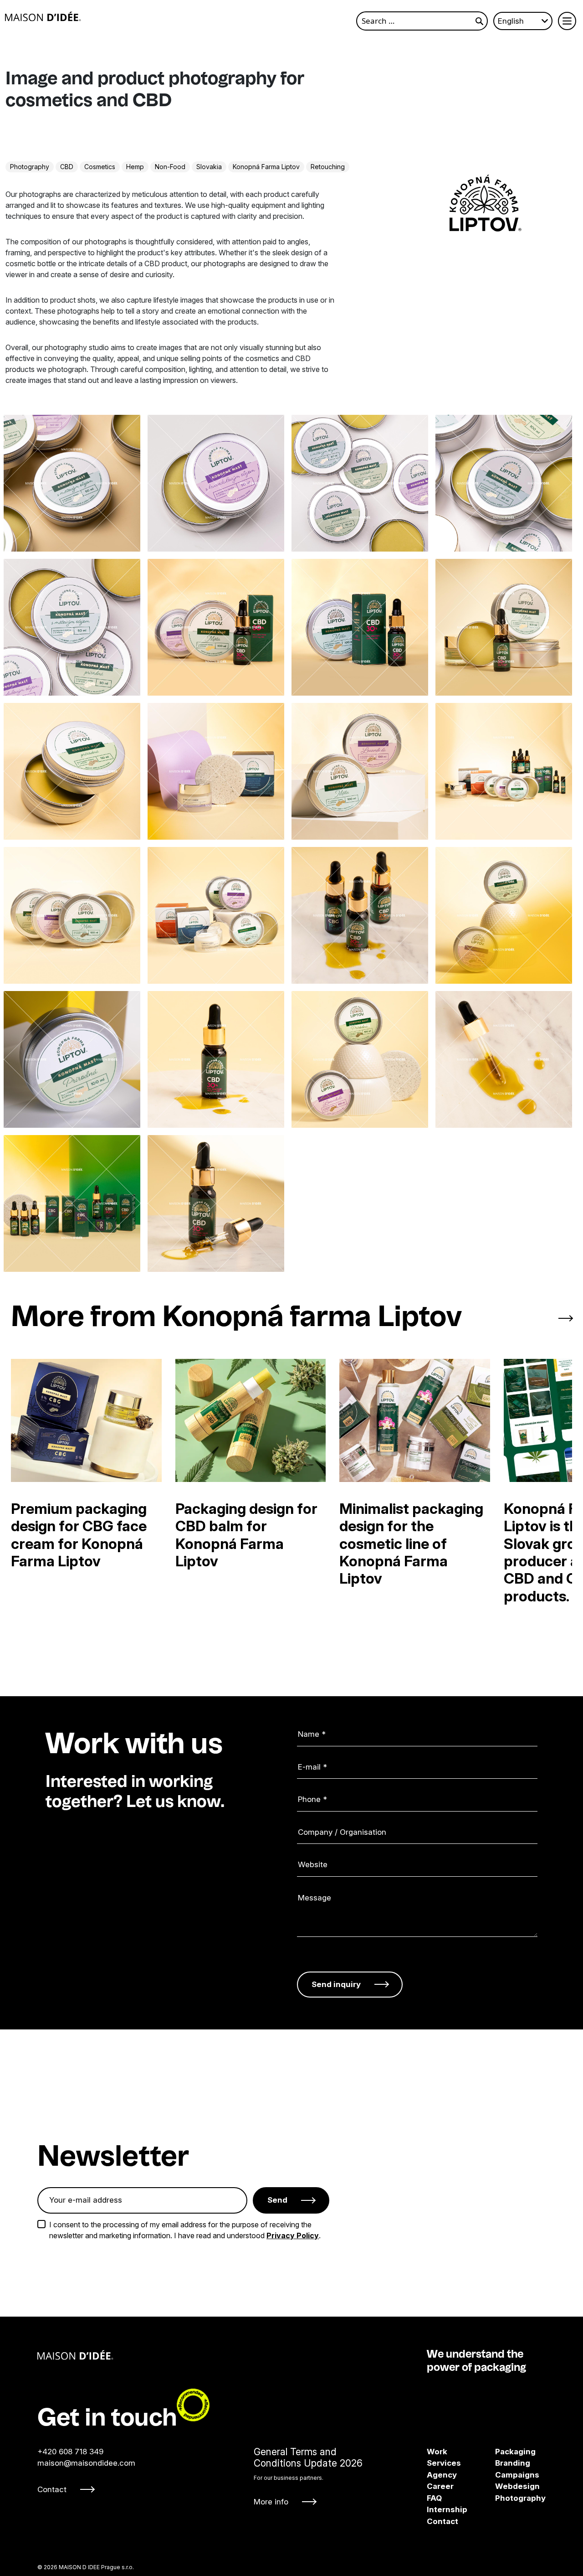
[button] (529, 1319)
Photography (30, 167)
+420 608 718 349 (70, 2451)
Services (444, 2463)
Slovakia (209, 167)
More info (271, 2501)
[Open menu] (567, 21)
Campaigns (501, 2474)
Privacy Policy (293, 2235)
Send (277, 2200)
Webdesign (501, 2486)
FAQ (434, 2498)
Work (437, 2451)
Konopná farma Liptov (266, 167)
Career (440, 2486)
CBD (67, 167)
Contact (52, 2489)
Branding (501, 2463)
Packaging (501, 2451)
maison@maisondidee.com (86, 2463)
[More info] (308, 2476)
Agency (442, 2474)
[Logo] (43, 16)
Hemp (135, 167)
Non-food (170, 167)
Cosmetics (100, 167)
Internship (447, 2509)
